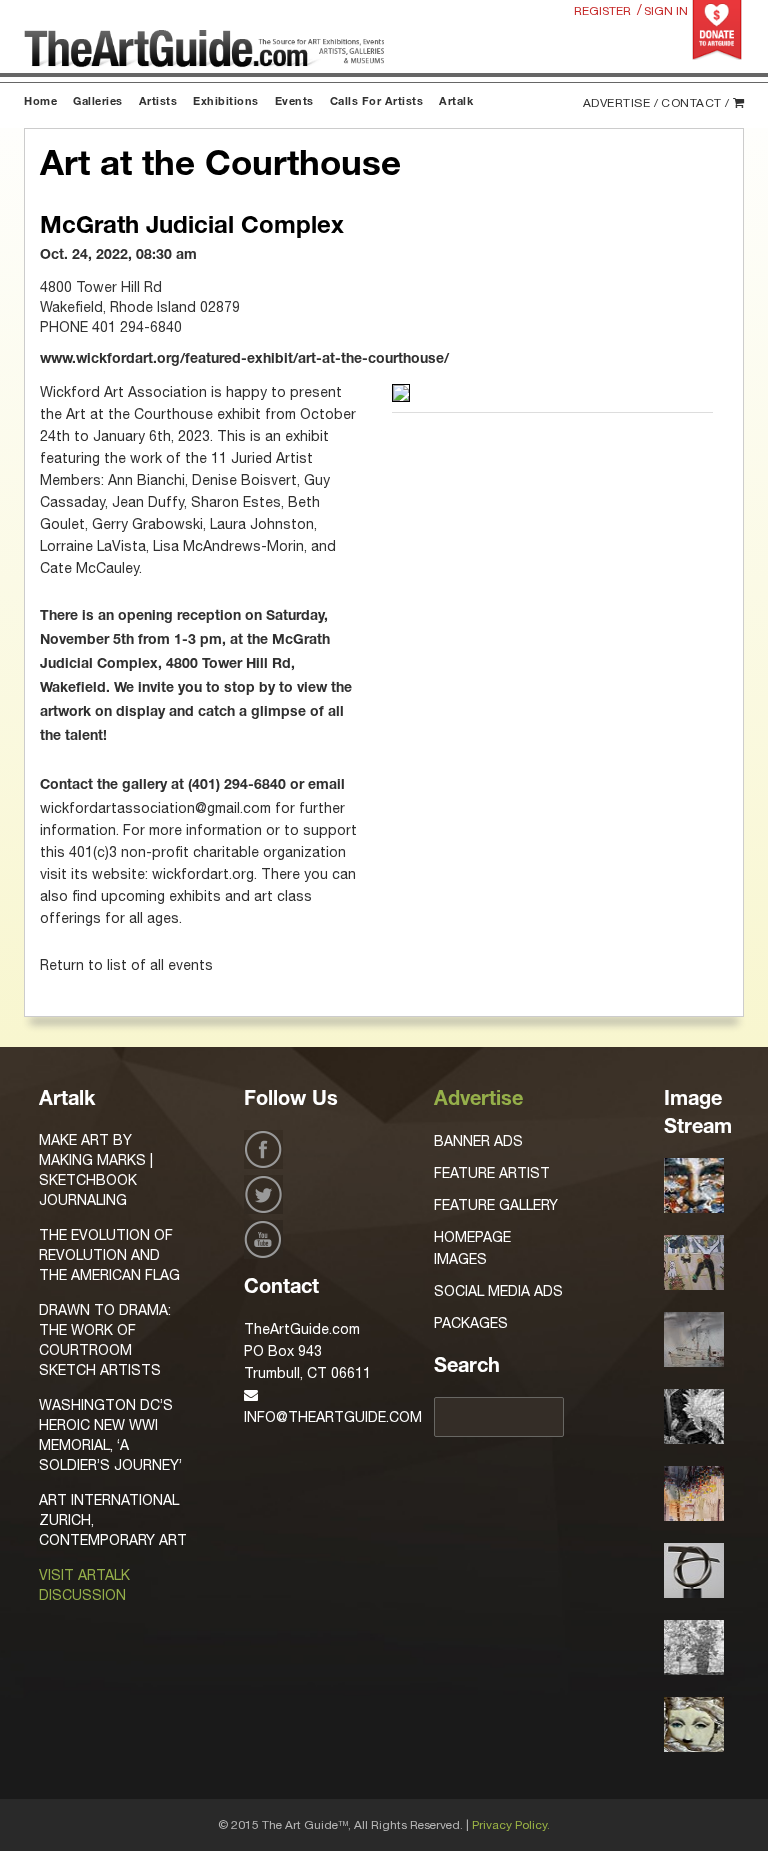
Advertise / (621, 103)
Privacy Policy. (511, 1825)
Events (294, 102)
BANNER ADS (478, 1141)
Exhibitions (226, 102)
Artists (158, 102)
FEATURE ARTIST (492, 1173)
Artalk (456, 102)
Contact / (695, 103)
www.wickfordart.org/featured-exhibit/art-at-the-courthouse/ (244, 360)
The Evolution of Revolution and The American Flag (109, 1255)
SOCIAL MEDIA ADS (498, 1291)
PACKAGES (471, 1323)
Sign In (666, 11)
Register (602, 11)
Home (40, 102)
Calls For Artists (377, 102)
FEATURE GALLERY (496, 1205)
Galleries (98, 102)
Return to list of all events (126, 965)
